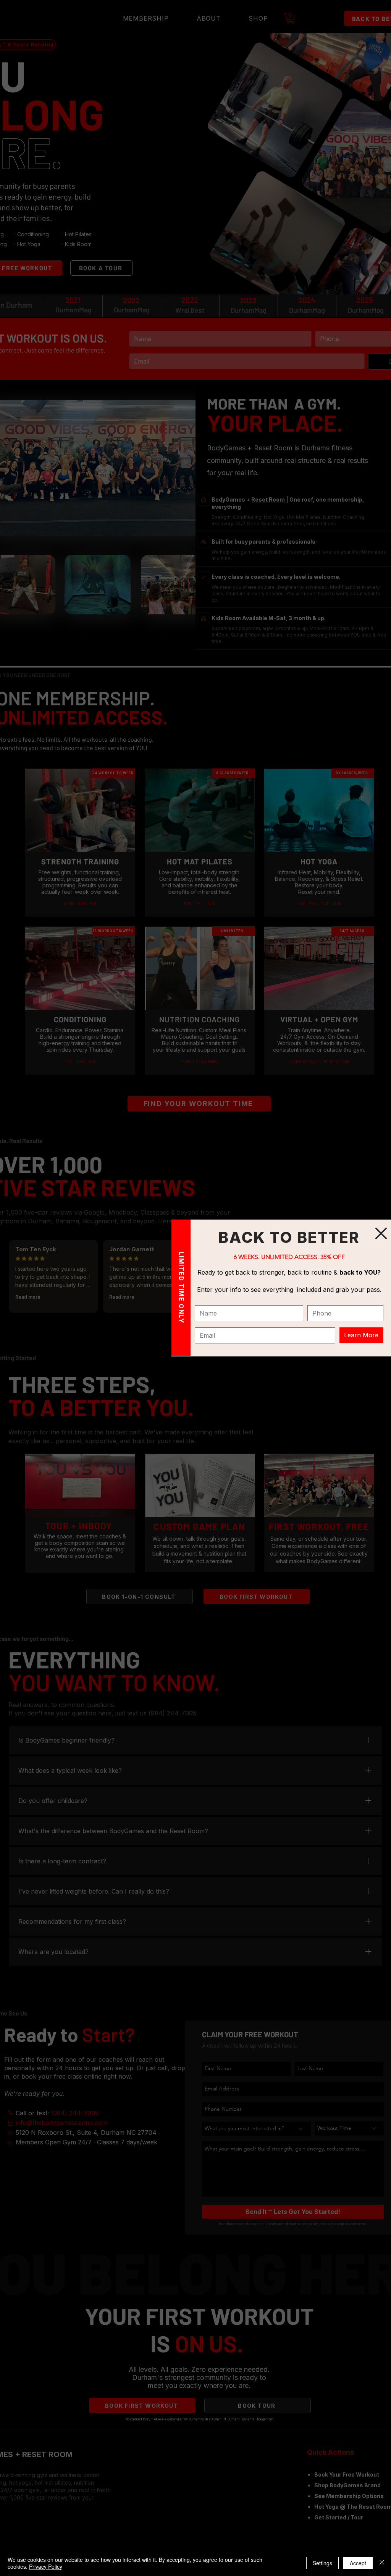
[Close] (382, 2563)
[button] (381, 1233)
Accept (358, 2563)
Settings (322, 2563)
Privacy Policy (46, 2566)
